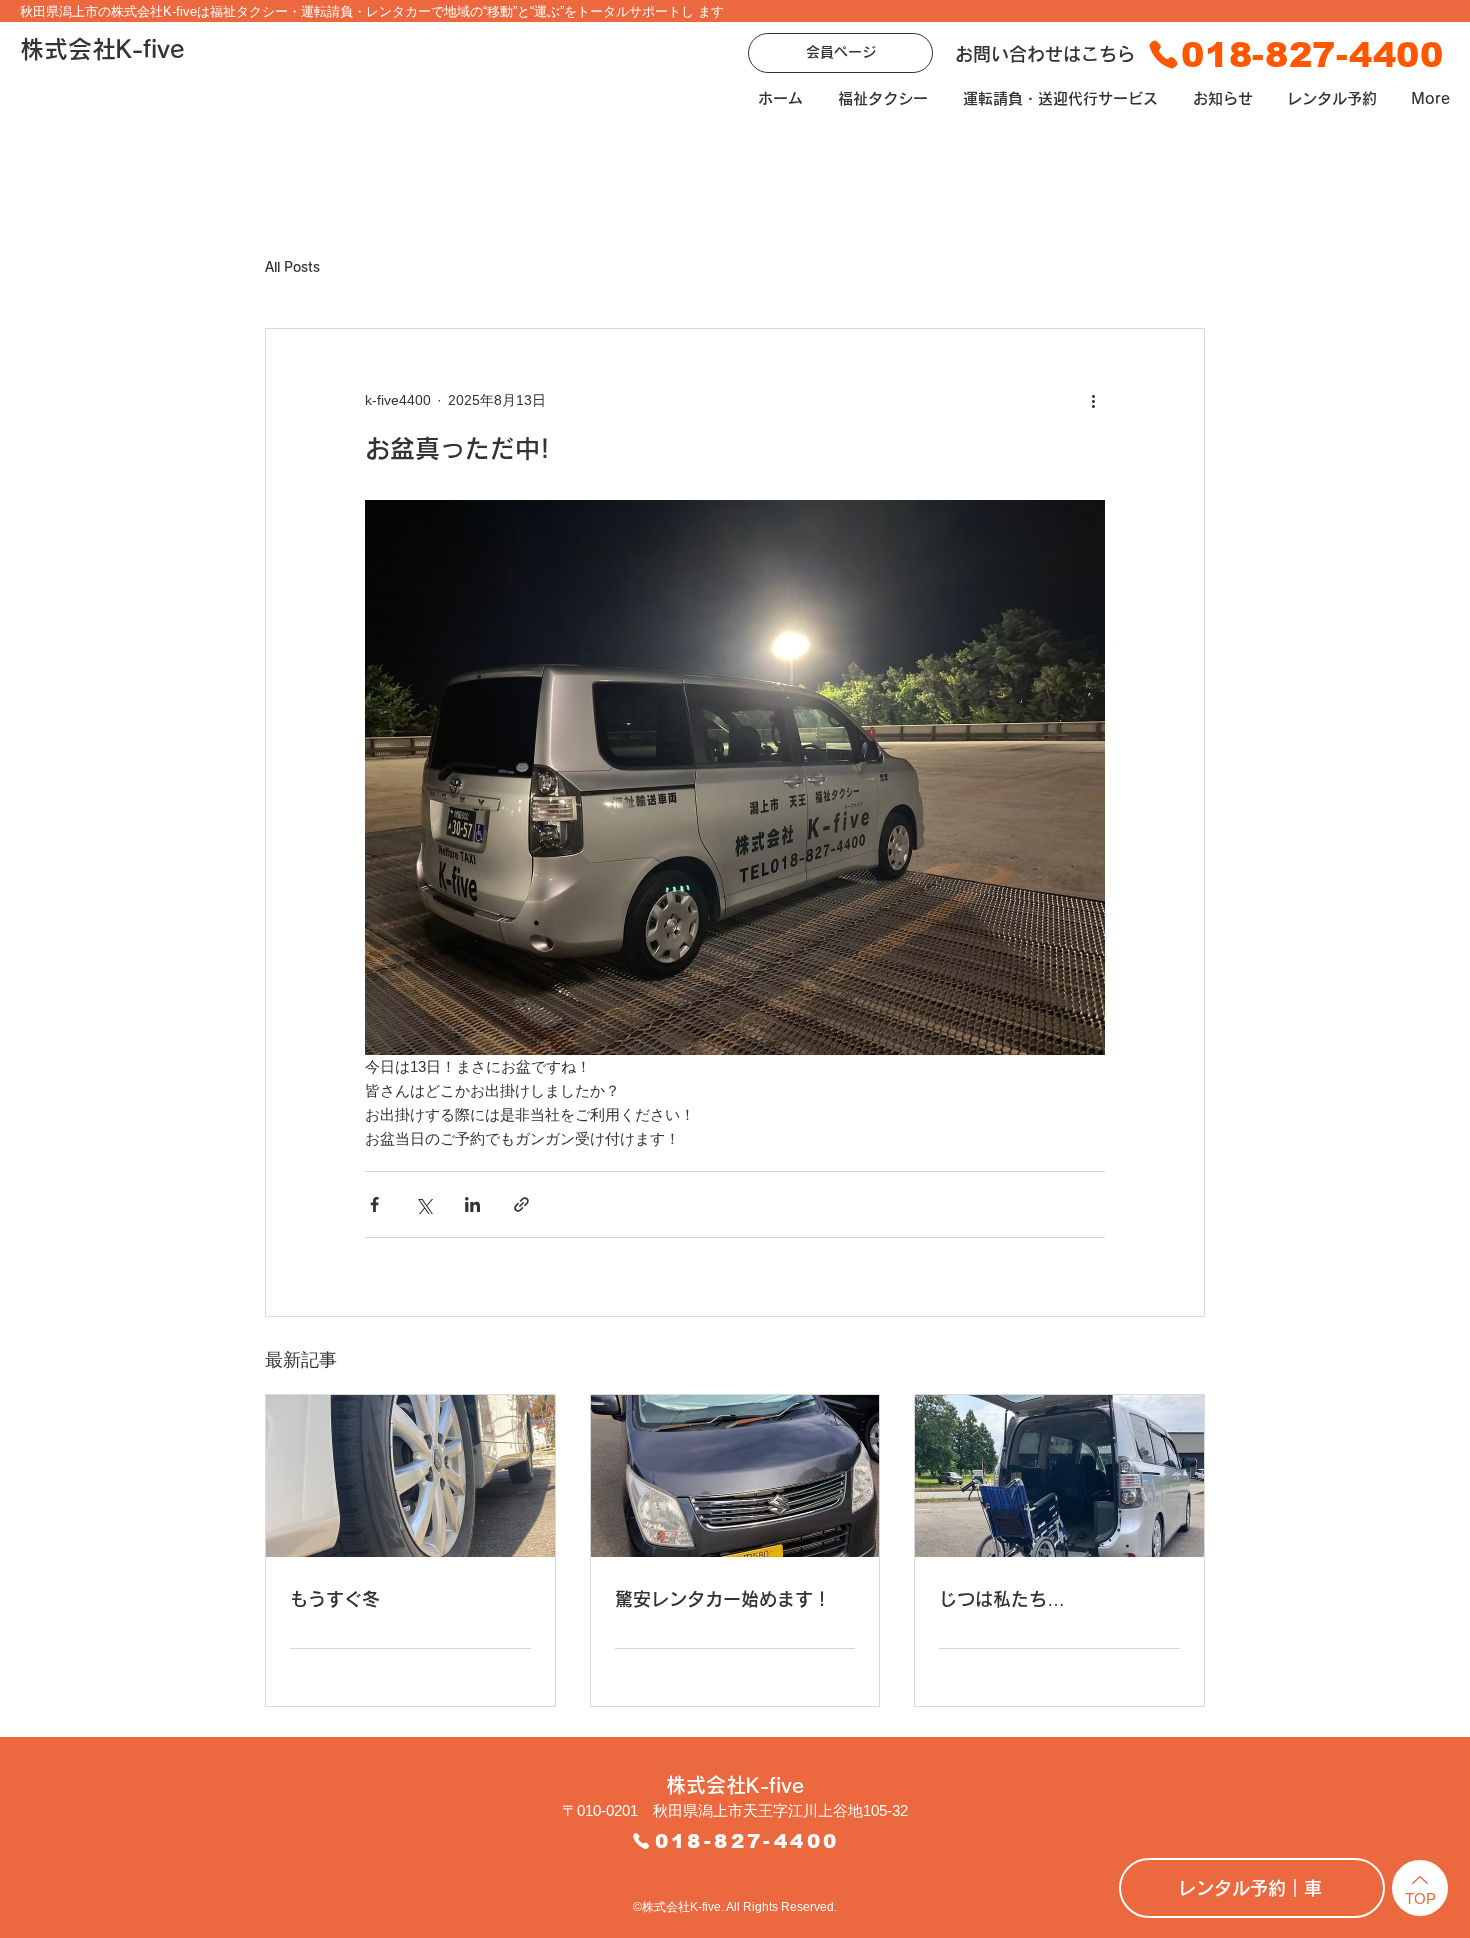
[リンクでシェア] (521, 1204)
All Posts (292, 267)
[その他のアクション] (1093, 401)
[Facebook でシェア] (374, 1204)
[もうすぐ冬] (410, 1476)
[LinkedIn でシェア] (472, 1204)
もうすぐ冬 (335, 1599)
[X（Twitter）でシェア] (423, 1204)
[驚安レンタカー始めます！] (735, 1476)
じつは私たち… (1002, 1599)
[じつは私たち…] (1059, 1476)
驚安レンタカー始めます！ (723, 1599)
